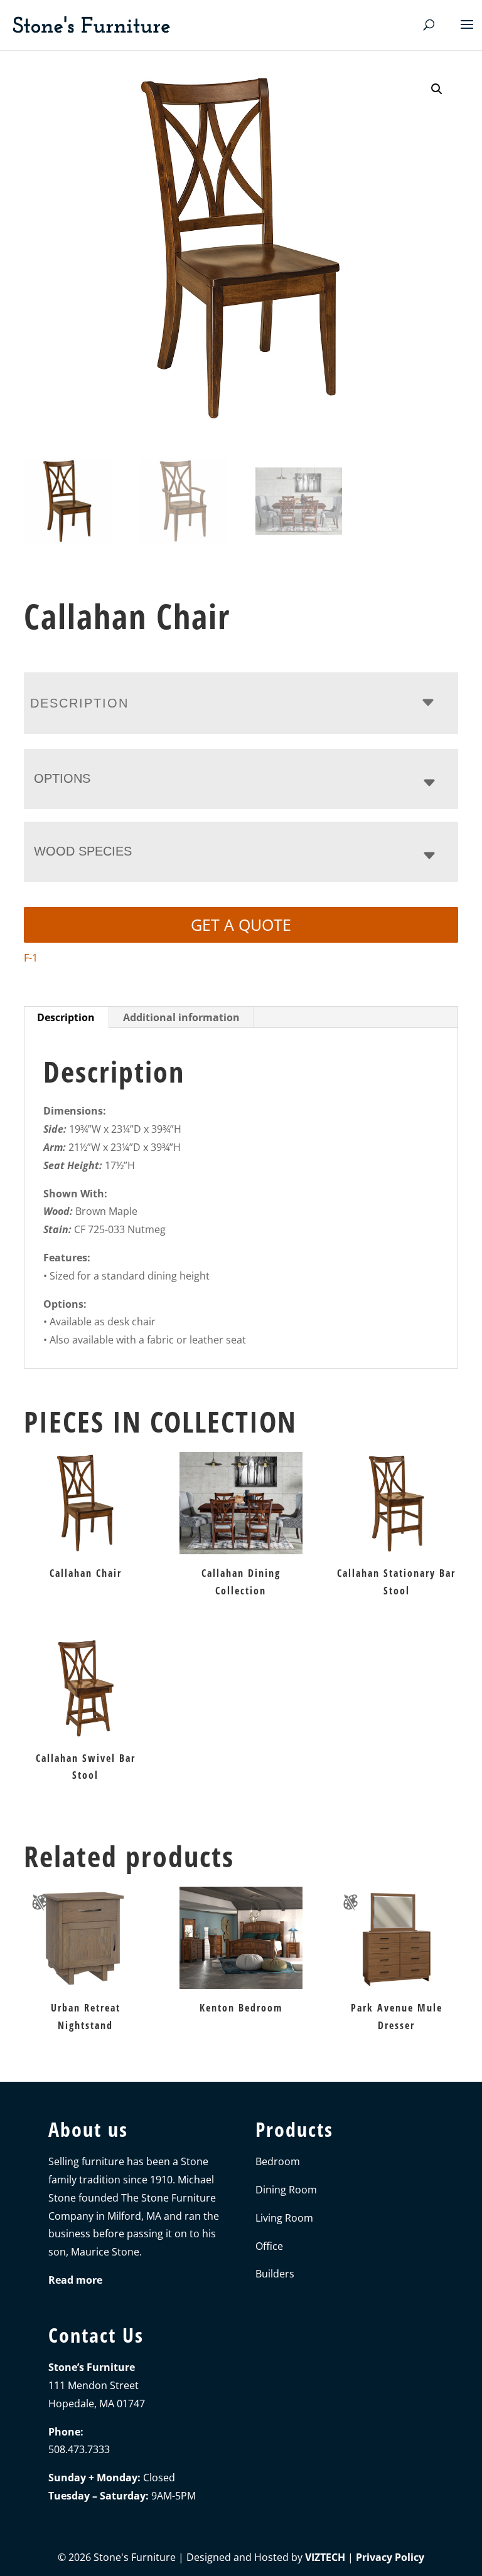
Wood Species (83, 851)
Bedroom (278, 2161)
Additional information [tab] (181, 1017)
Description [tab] (66, 1017)
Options (62, 778)
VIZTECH (325, 2557)
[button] (437, 89)
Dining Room (286, 2190)
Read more (75, 2280)
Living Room (284, 2218)
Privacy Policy (390, 2557)
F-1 (31, 958)
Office (269, 2246)
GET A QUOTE (241, 925)
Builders (275, 2274)
